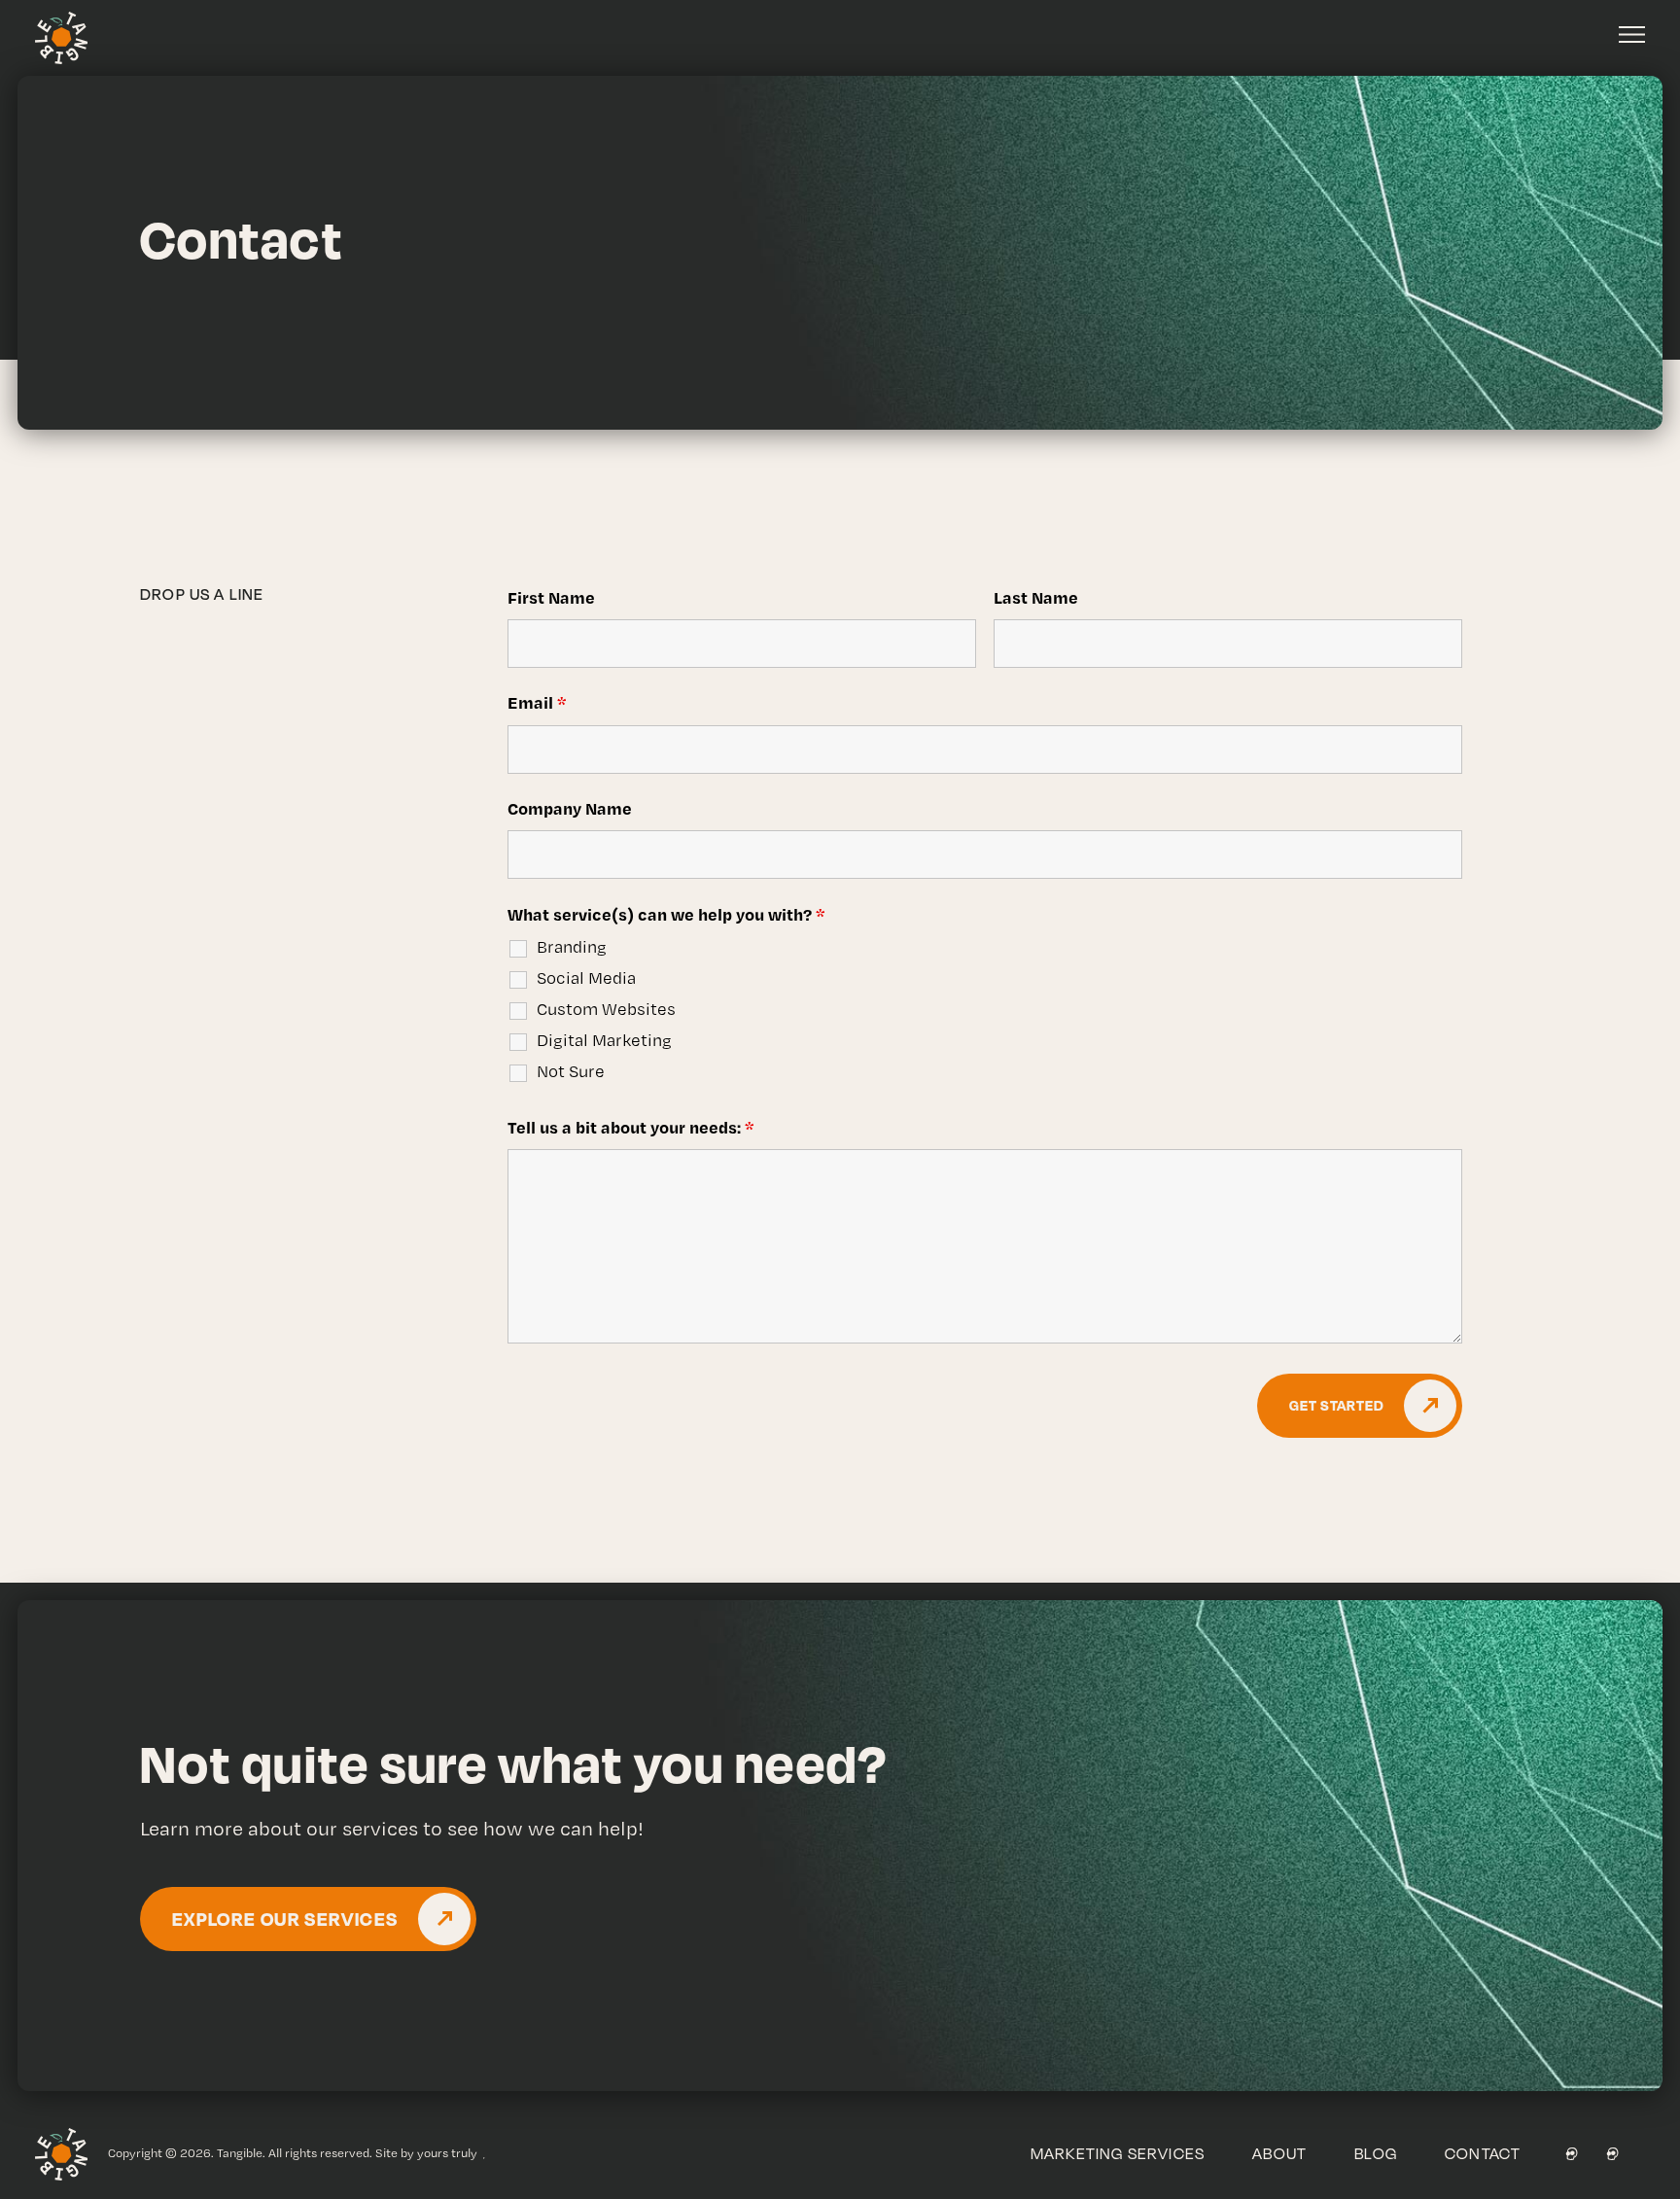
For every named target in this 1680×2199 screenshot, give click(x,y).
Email (537, 702)
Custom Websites (606, 1009)
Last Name (1036, 597)
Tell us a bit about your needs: (631, 1127)
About (1279, 2153)
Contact (1483, 2153)
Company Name (570, 808)
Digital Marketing (604, 1040)
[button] (1632, 35)
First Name (551, 597)
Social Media (586, 978)
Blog (1376, 2153)
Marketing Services (1118, 2153)
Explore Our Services (285, 1919)
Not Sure (571, 1071)
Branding (572, 947)
